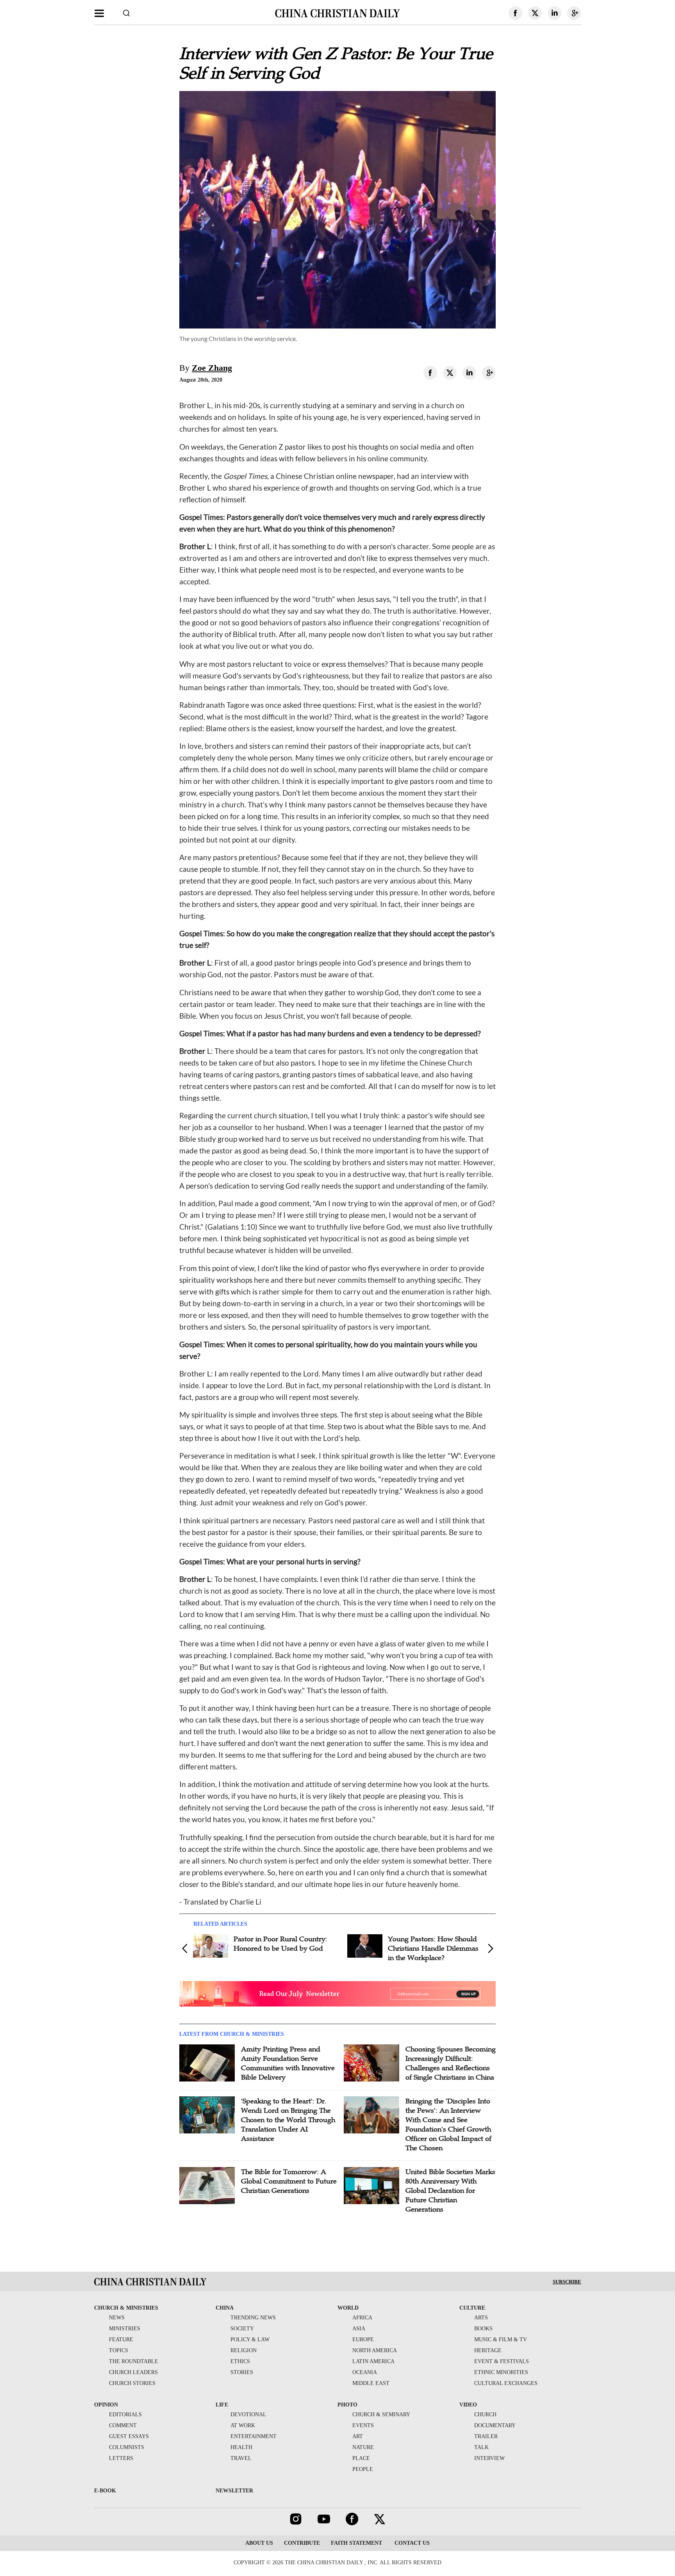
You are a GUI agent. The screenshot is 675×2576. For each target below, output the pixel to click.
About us (259, 2543)
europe (363, 2339)
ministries (125, 2329)
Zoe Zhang (212, 368)
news (117, 2318)
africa (362, 2318)
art (358, 2436)
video (468, 2405)
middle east (371, 2383)
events (363, 2425)
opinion (106, 2405)
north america (375, 2350)
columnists (127, 2447)
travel (241, 2458)
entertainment (254, 2436)
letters (121, 2458)
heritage (488, 2350)
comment (123, 2425)
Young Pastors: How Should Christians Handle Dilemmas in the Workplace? (433, 1948)
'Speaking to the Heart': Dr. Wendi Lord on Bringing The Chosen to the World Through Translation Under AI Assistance (288, 2120)
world (348, 2308)
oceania (365, 2372)
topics (119, 2350)
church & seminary (381, 2414)
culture (472, 2308)
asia (359, 2329)
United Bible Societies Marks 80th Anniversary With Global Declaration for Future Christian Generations (450, 2190)
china (225, 2308)
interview (489, 2458)
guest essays (129, 2436)
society (242, 2329)
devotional (248, 2414)
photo (347, 2405)
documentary (495, 2425)
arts (481, 2318)
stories (242, 2372)
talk (481, 2447)
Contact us (411, 2543)
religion (244, 2350)
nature (363, 2447)
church (485, 2414)
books (483, 2329)
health (241, 2447)
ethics (240, 2361)
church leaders (133, 2372)
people (363, 2469)
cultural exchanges (506, 2383)
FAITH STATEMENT (356, 2543)
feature (121, 2339)
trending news (253, 2318)
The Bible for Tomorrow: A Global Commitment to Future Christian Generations (289, 2181)
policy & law (250, 2339)
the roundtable (134, 2361)
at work (243, 2425)
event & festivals (502, 2361)
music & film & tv (501, 2339)
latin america (373, 2361)
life (222, 2405)
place (361, 2458)
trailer (486, 2436)
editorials (125, 2414)
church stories (132, 2383)
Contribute (302, 2543)
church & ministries (126, 2308)
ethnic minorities (501, 2372)
